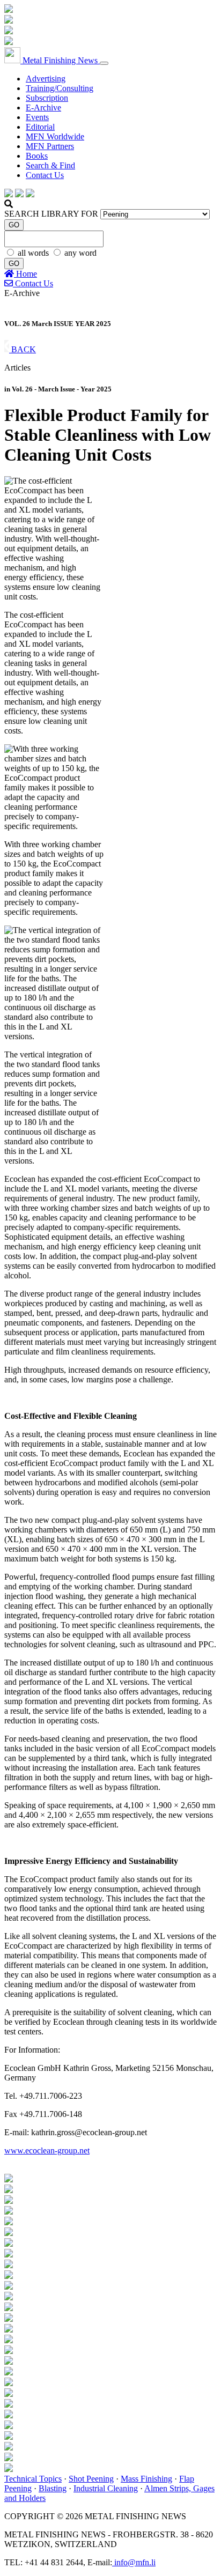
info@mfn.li (134, 2562)
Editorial (40, 127)
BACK (23, 349)
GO (14, 225)
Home (25, 274)
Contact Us (45, 175)
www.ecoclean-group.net (47, 2151)
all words (34, 253)
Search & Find (50, 165)
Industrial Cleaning (106, 2488)
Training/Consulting (60, 88)
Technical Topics (33, 2479)
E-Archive (43, 108)
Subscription (47, 98)
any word (80, 253)
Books (37, 156)
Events (37, 117)
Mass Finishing (146, 2479)
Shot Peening (91, 2479)
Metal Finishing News (60, 60)
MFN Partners (50, 146)
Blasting (53, 2488)
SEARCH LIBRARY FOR (51, 214)
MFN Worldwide (55, 136)
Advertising (46, 79)
